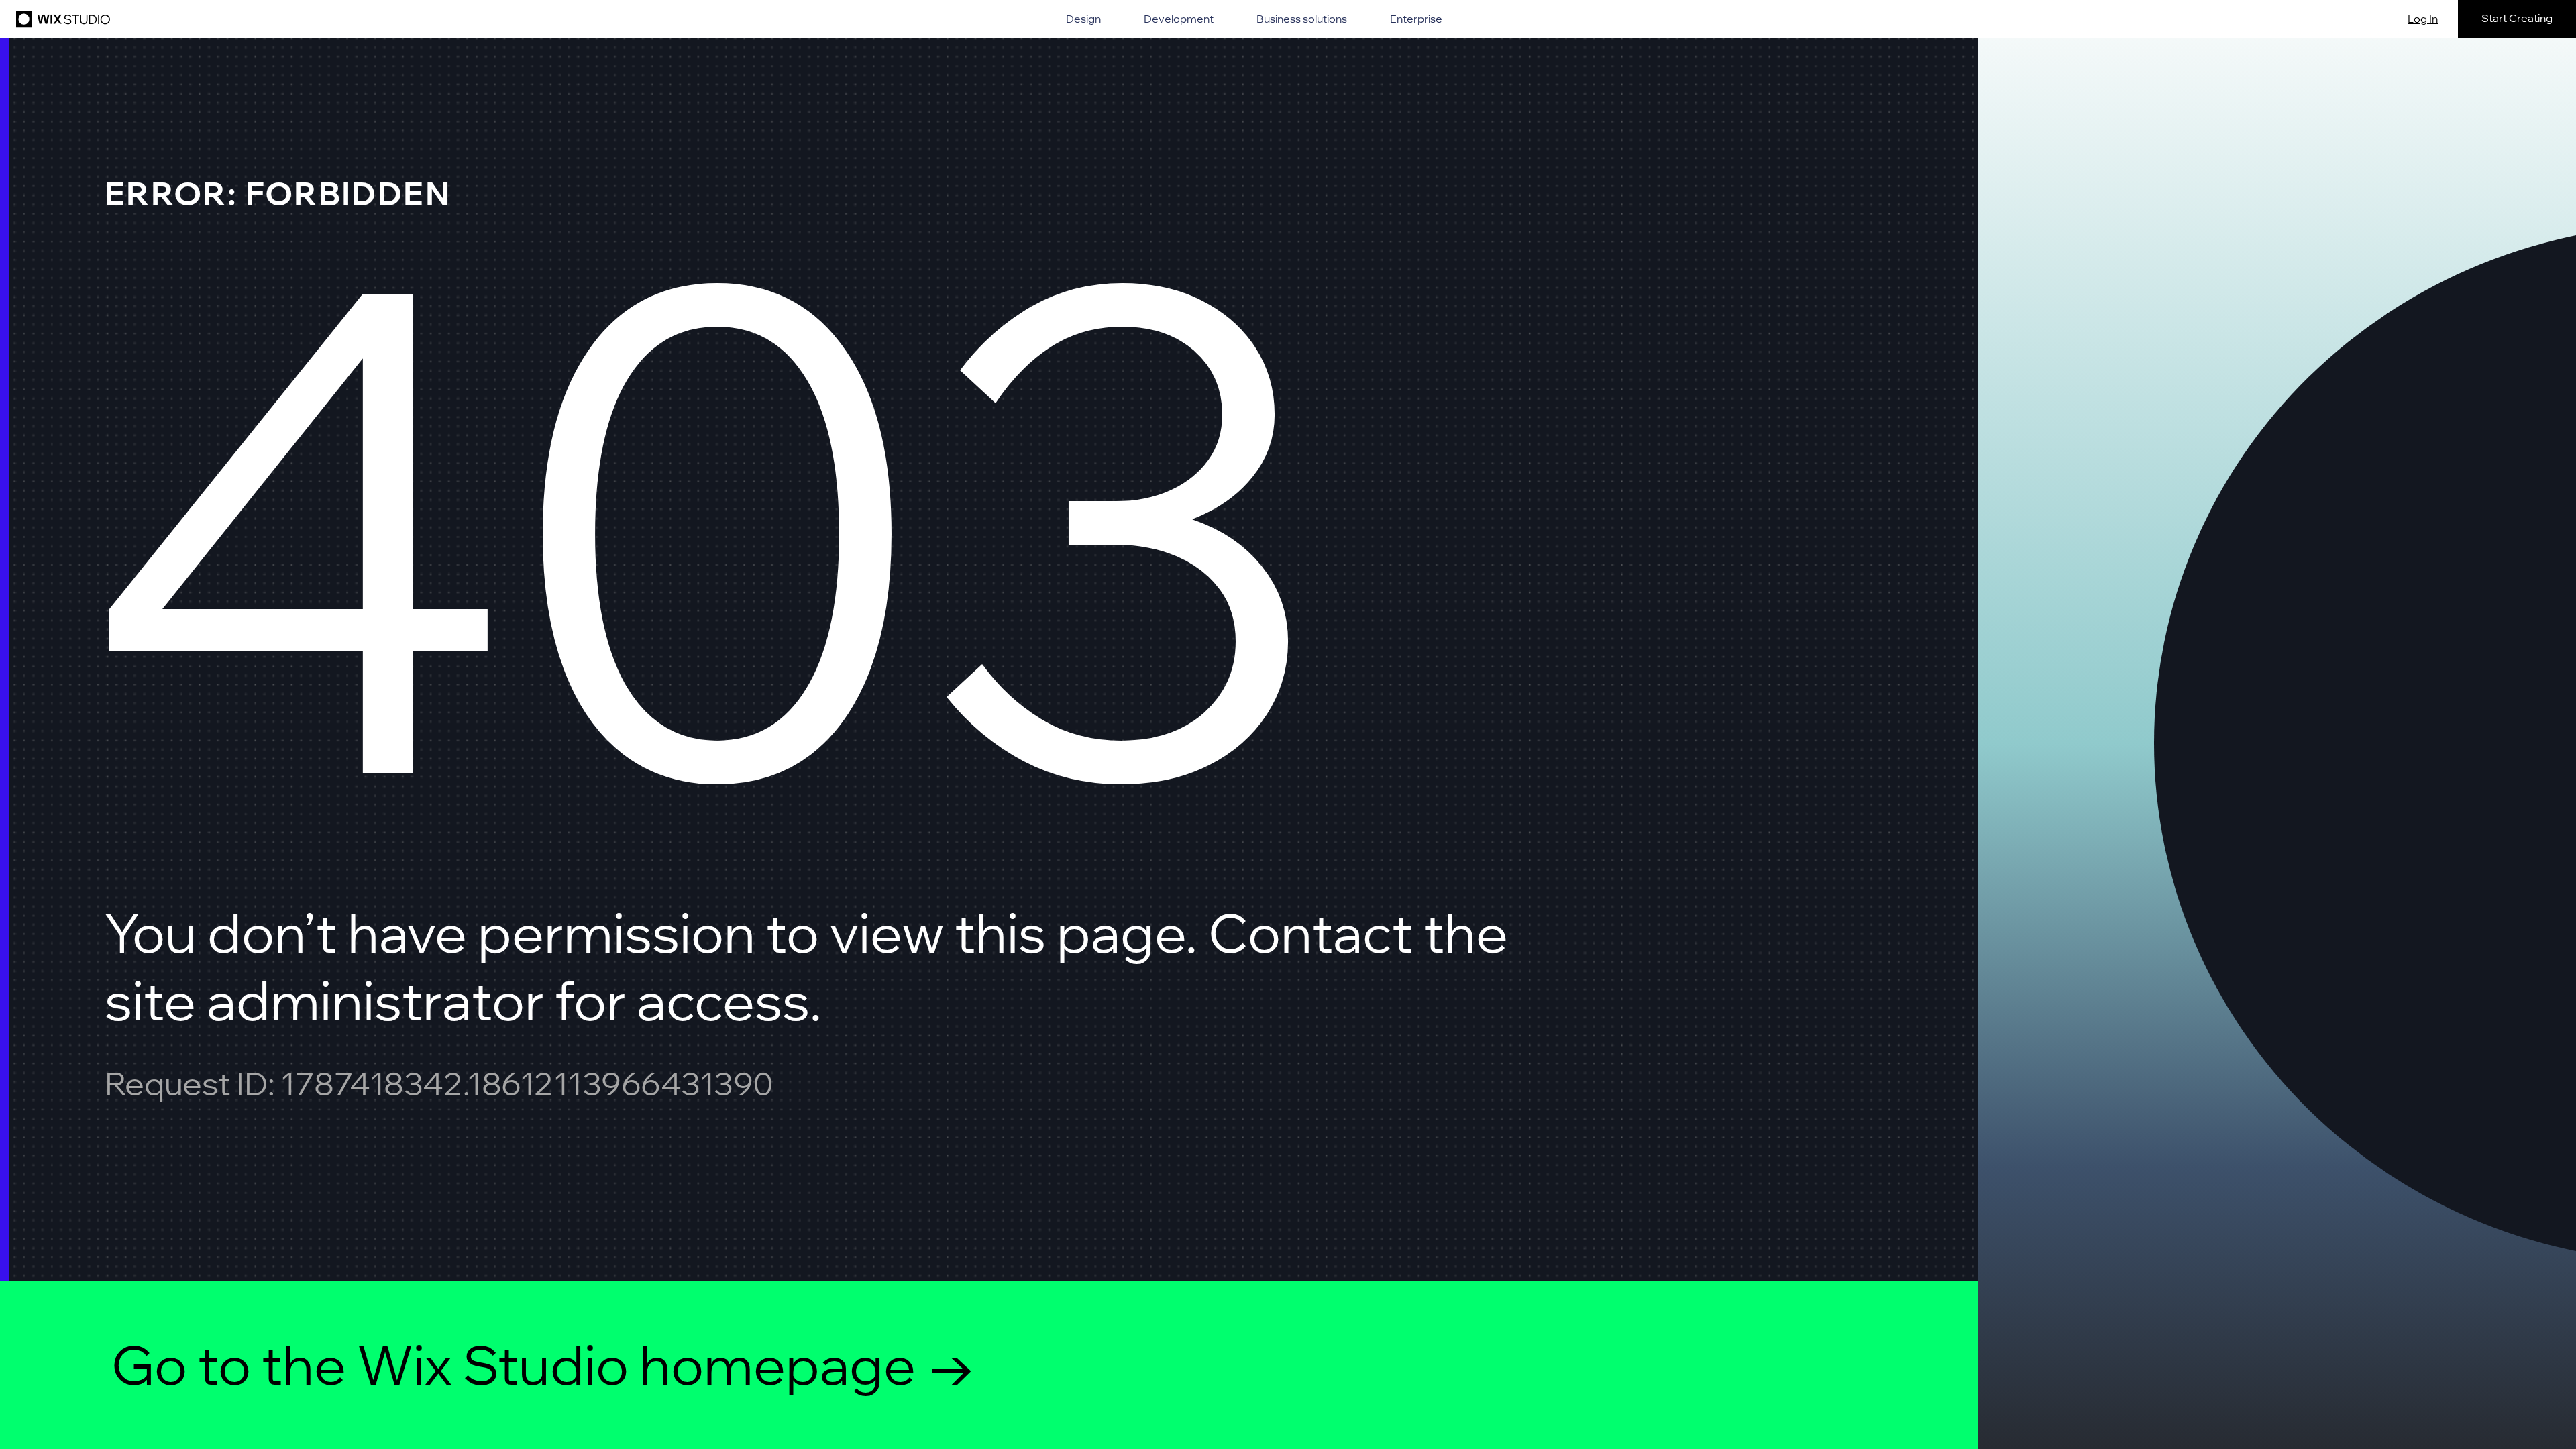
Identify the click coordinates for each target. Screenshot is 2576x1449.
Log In (2423, 19)
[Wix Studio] (61, 19)
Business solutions (1302, 19)
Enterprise (1416, 19)
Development (1179, 19)
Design (1083, 19)
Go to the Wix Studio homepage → (544, 1364)
